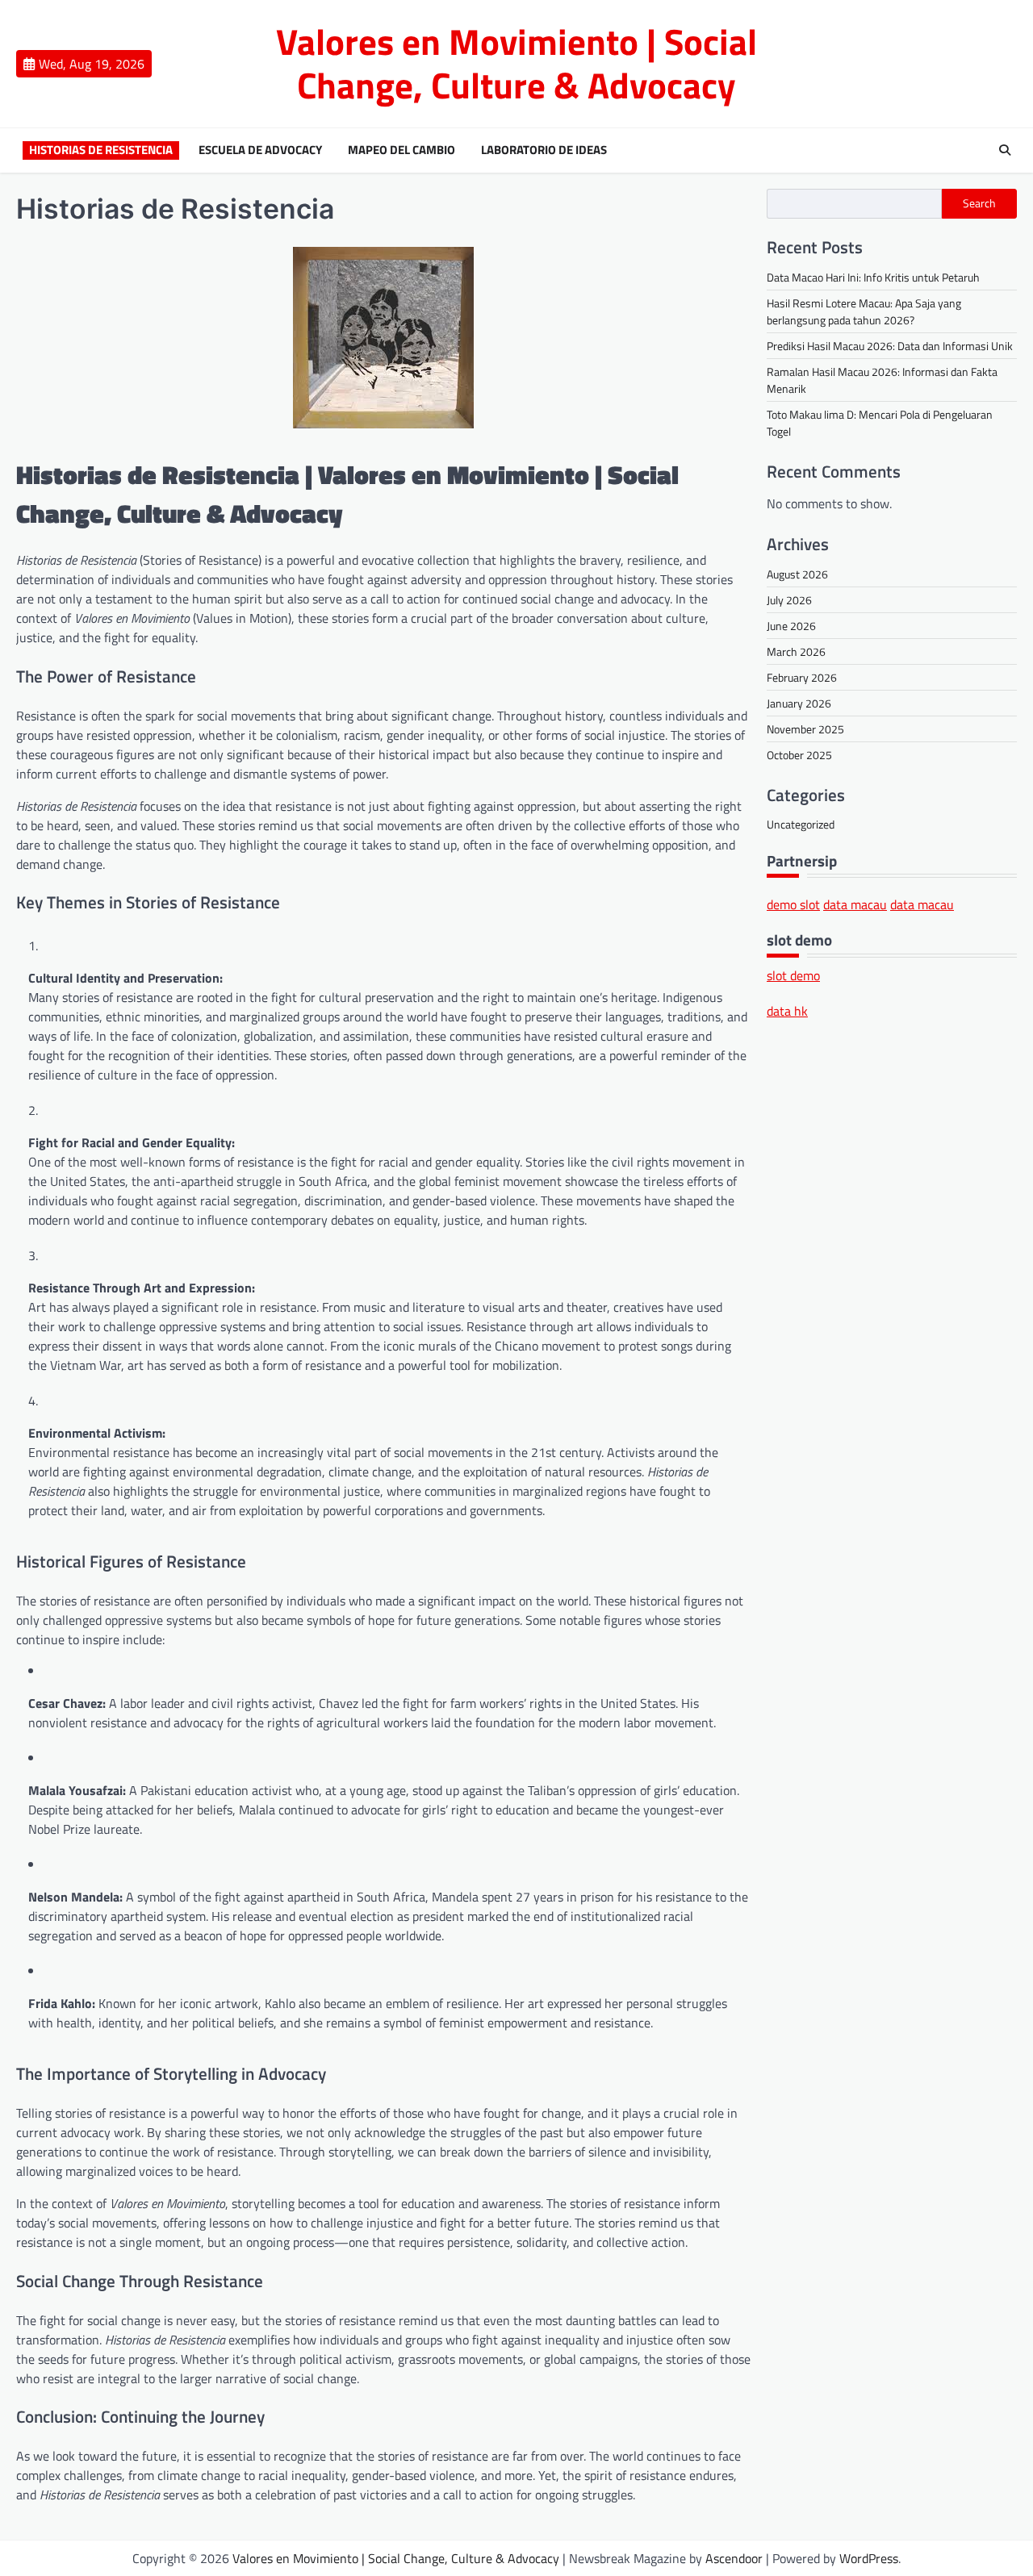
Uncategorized (801, 823)
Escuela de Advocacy (260, 150)
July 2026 (789, 599)
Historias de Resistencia (101, 150)
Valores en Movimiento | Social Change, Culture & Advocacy (516, 63)
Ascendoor (734, 2558)
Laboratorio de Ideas (544, 150)
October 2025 (799, 754)
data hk (787, 1011)
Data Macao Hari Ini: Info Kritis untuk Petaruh (873, 276)
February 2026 (802, 676)
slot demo (793, 975)
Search (979, 203)
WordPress (869, 2558)
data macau (855, 904)
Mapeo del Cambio (401, 150)
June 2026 (791, 625)
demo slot (793, 904)
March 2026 (796, 651)
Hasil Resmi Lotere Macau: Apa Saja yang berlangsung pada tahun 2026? (864, 311)
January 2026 (799, 702)
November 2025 (805, 728)
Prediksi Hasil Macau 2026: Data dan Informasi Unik (890, 345)
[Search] (1005, 150)
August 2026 (797, 573)
